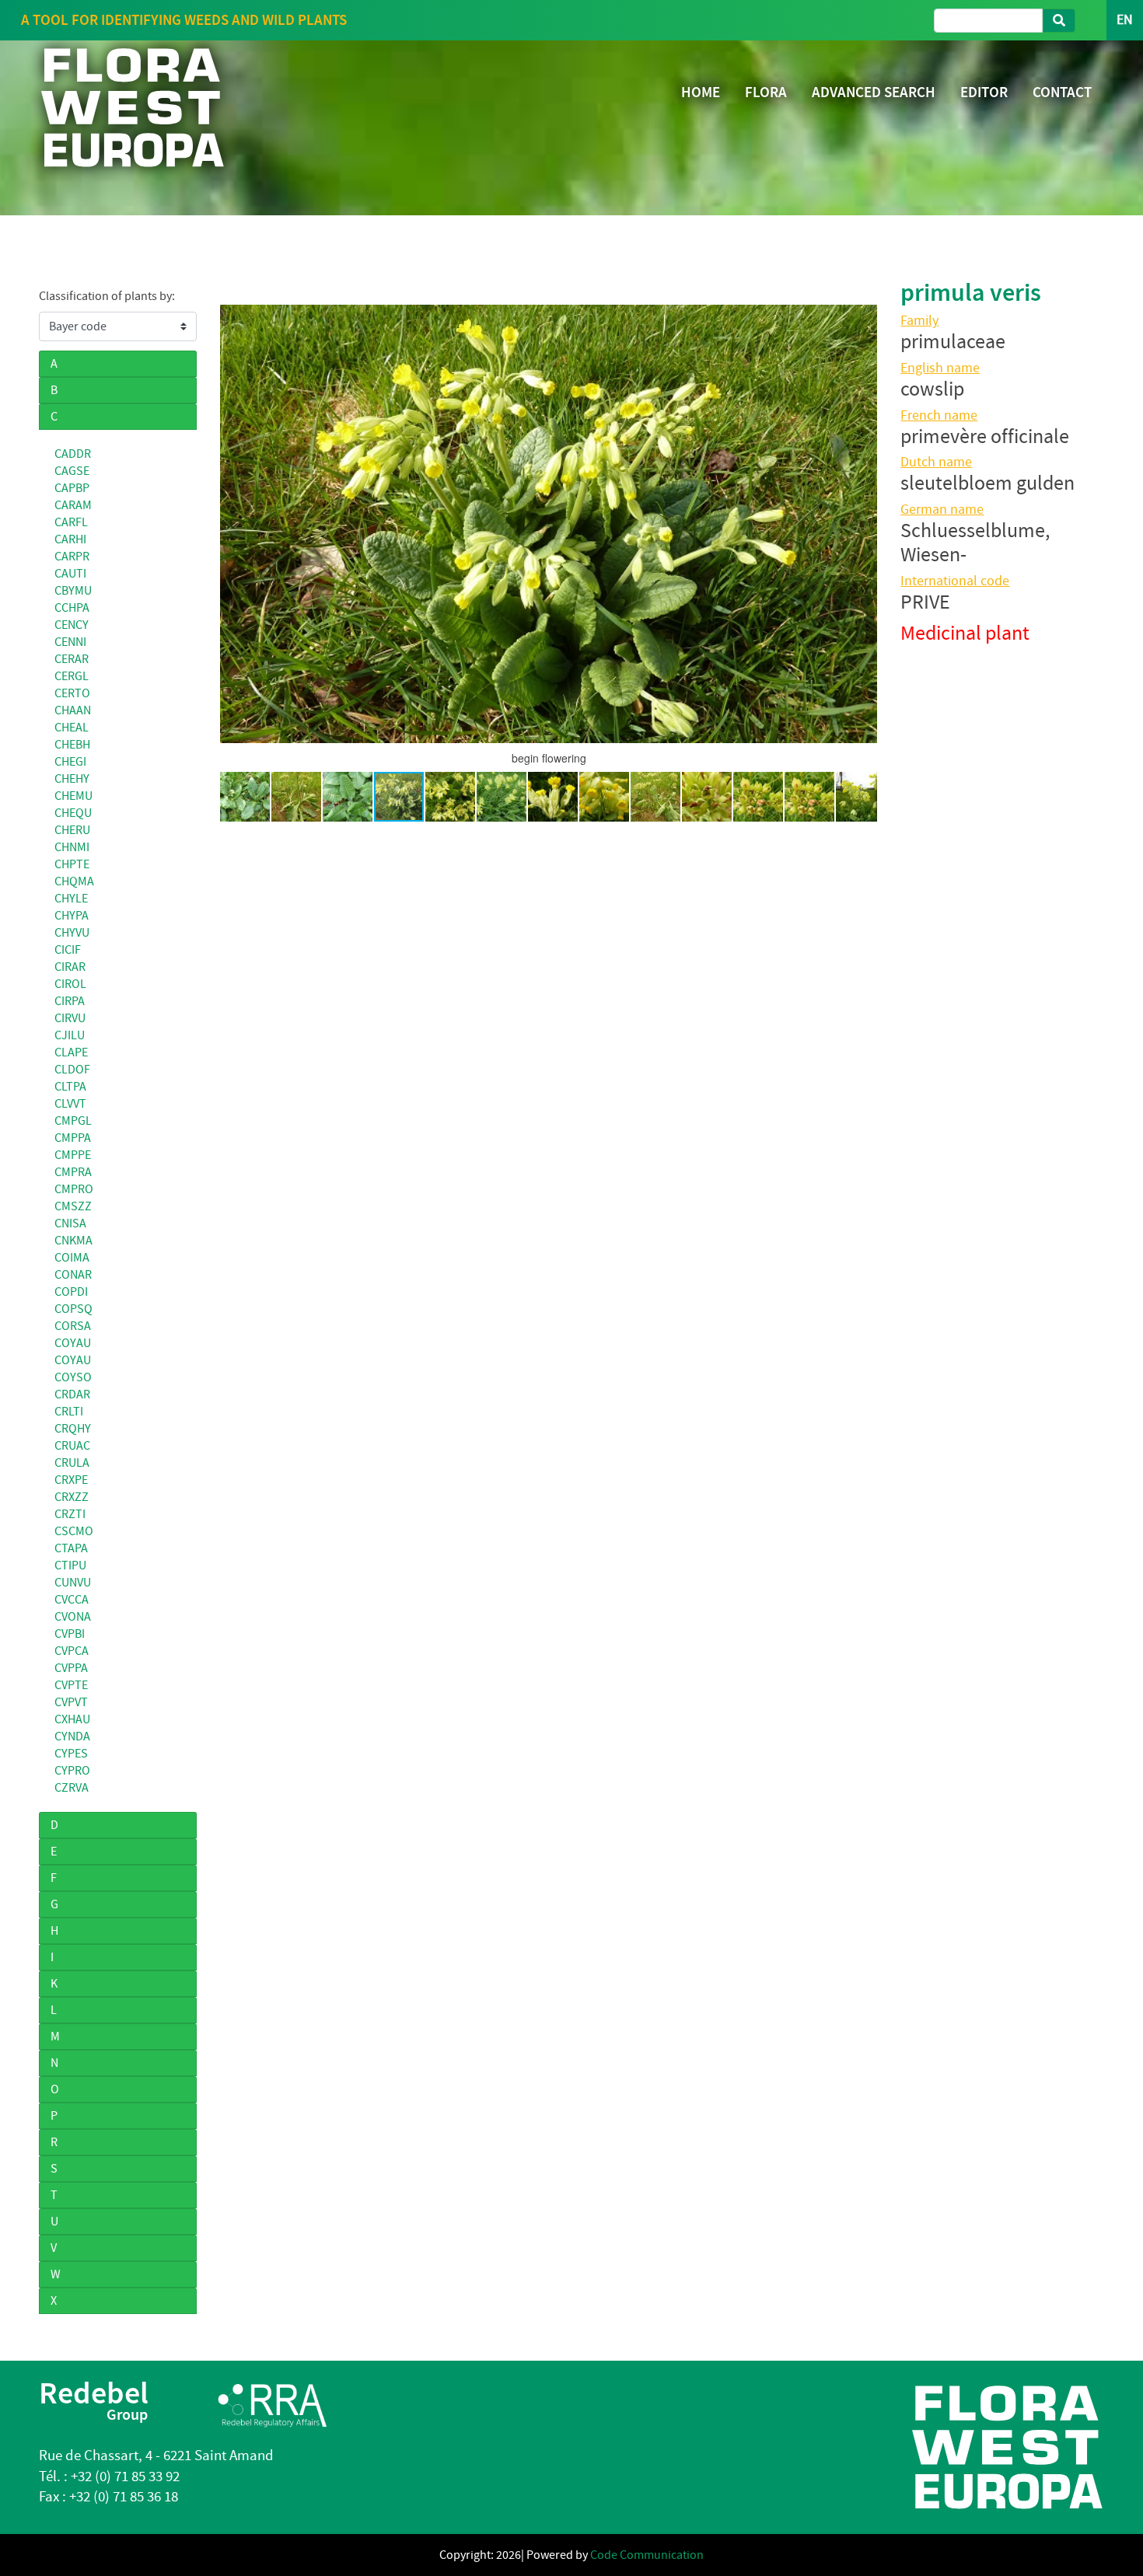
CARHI (70, 539)
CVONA (73, 1617)
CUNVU (73, 1583)
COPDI (71, 1292)
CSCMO (74, 1531)
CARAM (73, 505)
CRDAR (72, 1394)
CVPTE (71, 1685)
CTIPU (70, 1565)
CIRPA (70, 1001)
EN (1125, 20)
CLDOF (72, 1070)
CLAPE (71, 1052)
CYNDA (72, 1737)
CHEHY (72, 779)
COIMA (72, 1258)
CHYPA (72, 916)
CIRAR (70, 967)
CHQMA (74, 881)
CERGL (72, 676)
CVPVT (71, 1702)
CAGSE (72, 471)
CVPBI (70, 1634)
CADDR (73, 454)
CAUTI (70, 574)
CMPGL (73, 1121)
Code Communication (647, 2555)
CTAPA (71, 1548)
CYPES (71, 1754)
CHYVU (72, 933)
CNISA (70, 1223)
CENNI (70, 642)
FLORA (766, 92)
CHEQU (73, 813)
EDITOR (984, 92)
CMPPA (73, 1138)
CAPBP (72, 488)
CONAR (73, 1275)
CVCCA (72, 1600)
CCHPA (72, 608)
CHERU (72, 830)
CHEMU (73, 796)
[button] (234, 524)
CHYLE (71, 899)
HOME (701, 92)
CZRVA (72, 1788)
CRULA (72, 1463)
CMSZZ (73, 1206)
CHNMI (72, 847)
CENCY (72, 625)
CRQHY (73, 1429)
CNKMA (73, 1241)
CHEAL (72, 728)
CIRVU (70, 1018)
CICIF (68, 950)
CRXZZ (72, 1497)
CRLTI (69, 1412)
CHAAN (73, 710)
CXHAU (72, 1719)
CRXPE (71, 1480)
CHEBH (72, 745)
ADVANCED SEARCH (874, 92)
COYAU (73, 1343)
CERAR (72, 659)
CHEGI (70, 762)
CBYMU (73, 591)
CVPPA (71, 1668)
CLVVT (70, 1104)
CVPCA (72, 1651)
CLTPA (70, 1087)
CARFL (71, 522)
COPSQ (73, 1309)
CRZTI (70, 1514)
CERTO (72, 693)
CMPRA (73, 1172)
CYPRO (72, 1771)
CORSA (73, 1326)
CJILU (70, 1035)
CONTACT (1062, 92)
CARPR (72, 557)
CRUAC (72, 1446)
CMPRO (74, 1189)
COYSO (73, 1377)
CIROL (70, 984)
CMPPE (73, 1155)
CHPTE (72, 864)
